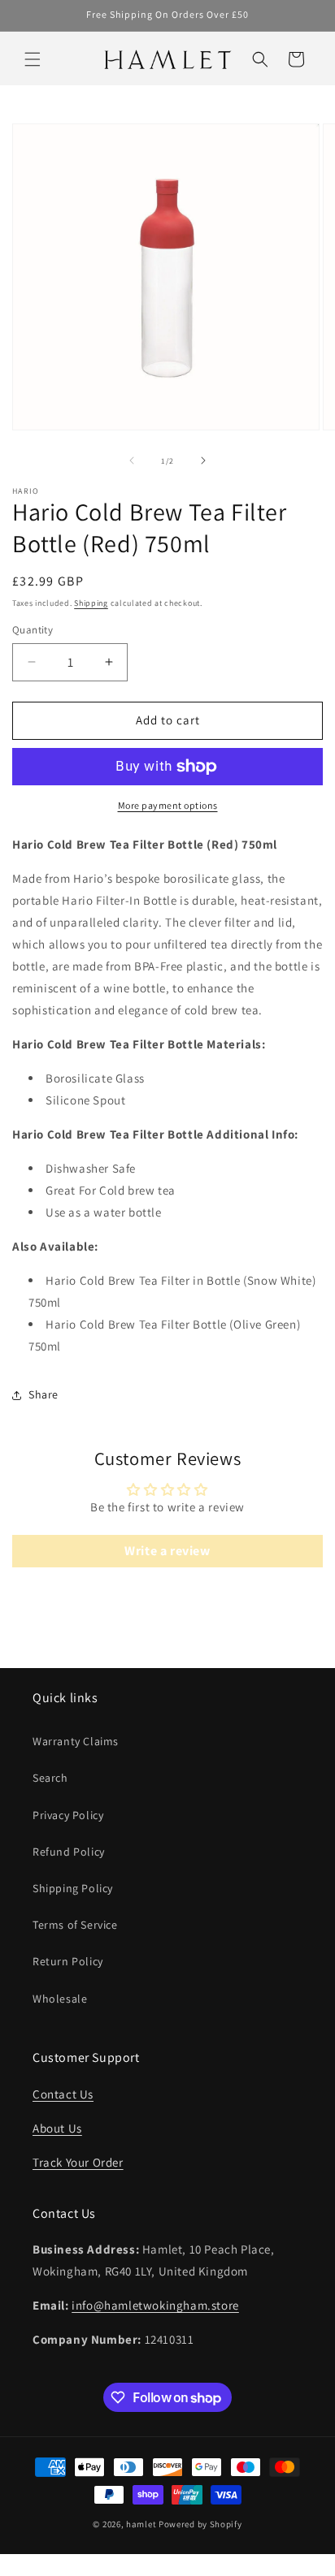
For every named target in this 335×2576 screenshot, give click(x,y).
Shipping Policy (73, 1888)
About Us (57, 2128)
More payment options (168, 805)
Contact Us (63, 2094)
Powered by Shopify (200, 2524)
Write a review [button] (167, 1551)
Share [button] (44, 1394)
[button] (33, 59)
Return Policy (68, 1961)
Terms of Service (75, 1925)
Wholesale (60, 1999)
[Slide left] (132, 460)
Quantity (33, 630)
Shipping (91, 603)
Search (50, 1778)
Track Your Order (78, 2162)
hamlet (141, 2524)
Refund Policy (69, 1852)
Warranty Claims (76, 1741)
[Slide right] (203, 460)
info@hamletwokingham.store (155, 2305)
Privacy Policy (68, 1815)
